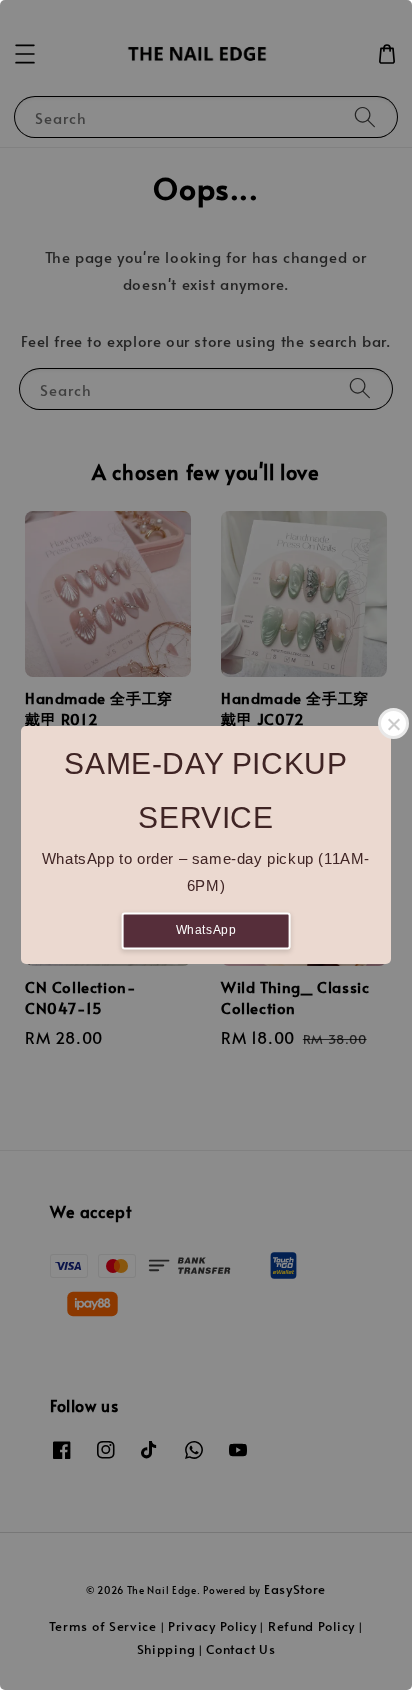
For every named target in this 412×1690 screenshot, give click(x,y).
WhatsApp (206, 930)
